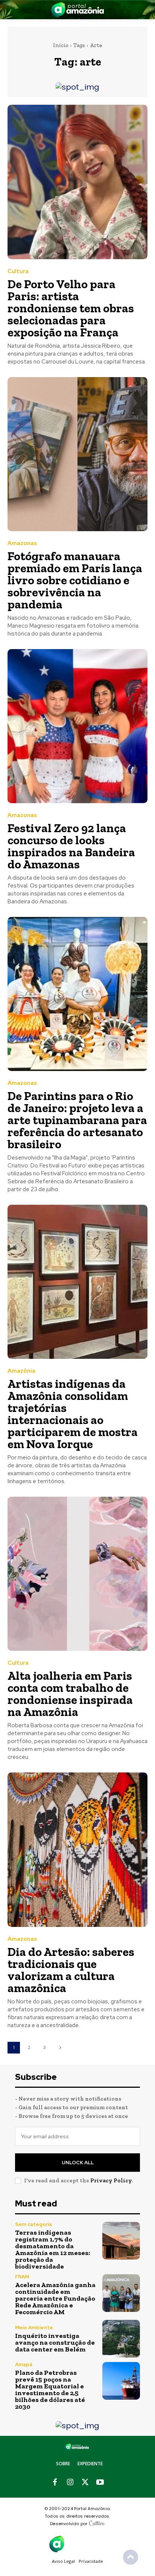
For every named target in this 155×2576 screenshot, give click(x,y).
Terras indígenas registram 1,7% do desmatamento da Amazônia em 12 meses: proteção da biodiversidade (52, 2249)
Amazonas (22, 543)
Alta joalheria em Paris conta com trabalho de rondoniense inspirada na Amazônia (70, 1694)
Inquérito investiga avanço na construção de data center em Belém (55, 2342)
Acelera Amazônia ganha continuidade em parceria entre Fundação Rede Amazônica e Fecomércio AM (55, 2298)
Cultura (18, 271)
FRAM (22, 2277)
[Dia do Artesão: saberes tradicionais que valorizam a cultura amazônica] (77, 1849)
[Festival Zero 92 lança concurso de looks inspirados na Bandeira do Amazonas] (77, 726)
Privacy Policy (111, 2180)
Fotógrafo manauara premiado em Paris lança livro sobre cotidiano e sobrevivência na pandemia (75, 580)
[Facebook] (55, 2483)
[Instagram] (70, 2483)
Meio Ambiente (34, 2328)
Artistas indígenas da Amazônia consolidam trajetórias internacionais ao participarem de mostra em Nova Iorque (73, 1414)
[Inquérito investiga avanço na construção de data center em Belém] (121, 2339)
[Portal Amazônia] (77, 10)
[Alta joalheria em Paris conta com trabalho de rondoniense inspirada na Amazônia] (77, 1574)
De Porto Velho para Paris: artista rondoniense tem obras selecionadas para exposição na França (71, 308)
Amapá (24, 2364)
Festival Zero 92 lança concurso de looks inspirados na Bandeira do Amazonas (71, 846)
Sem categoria (33, 2224)
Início (61, 45)
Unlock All (78, 2163)
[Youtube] (100, 2483)
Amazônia (21, 1371)
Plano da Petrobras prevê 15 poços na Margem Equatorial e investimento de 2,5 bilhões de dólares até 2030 (50, 2390)
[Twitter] (85, 2483)
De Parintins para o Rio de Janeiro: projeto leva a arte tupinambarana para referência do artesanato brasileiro (77, 1120)
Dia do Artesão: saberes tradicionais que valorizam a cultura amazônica (71, 1970)
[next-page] (60, 2048)
